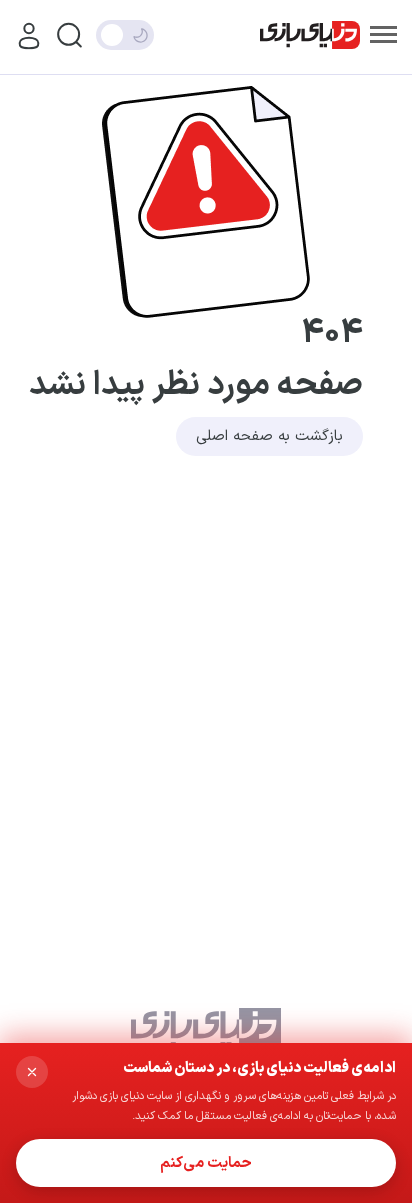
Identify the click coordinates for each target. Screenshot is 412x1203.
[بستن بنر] (32, 1072)
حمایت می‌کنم (206, 1163)
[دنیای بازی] (310, 35)
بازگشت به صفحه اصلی (269, 436)
